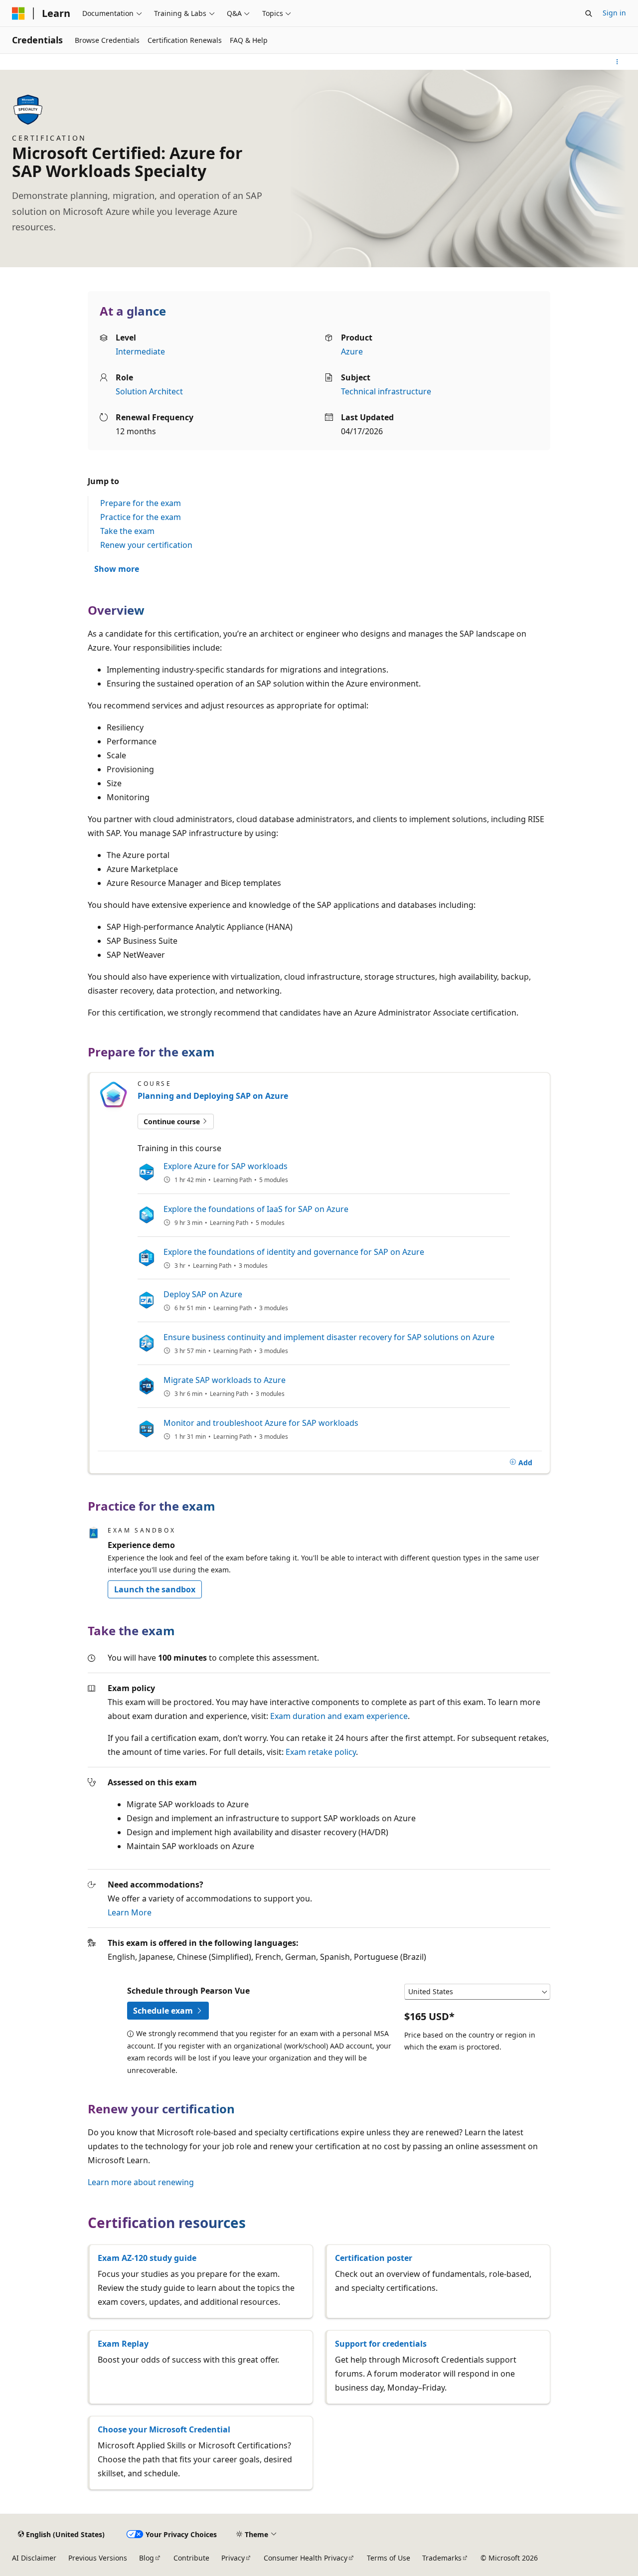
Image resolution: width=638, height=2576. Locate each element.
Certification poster (374, 2258)
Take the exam (127, 531)
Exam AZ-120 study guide (147, 2258)
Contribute (191, 2558)
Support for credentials (381, 2344)
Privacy (233, 2558)
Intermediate (140, 351)
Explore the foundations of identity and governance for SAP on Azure (294, 1252)
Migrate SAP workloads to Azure (225, 1380)
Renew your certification (146, 545)
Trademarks (442, 2558)
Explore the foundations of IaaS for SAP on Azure (256, 1209)
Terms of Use (389, 2558)
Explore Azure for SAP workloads (226, 1166)
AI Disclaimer (34, 2558)
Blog (147, 2558)
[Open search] (589, 13)
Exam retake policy (321, 1752)
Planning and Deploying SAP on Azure (213, 1096)
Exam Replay (123, 2344)
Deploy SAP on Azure (203, 1294)
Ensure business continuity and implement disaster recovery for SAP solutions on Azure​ (329, 1337)
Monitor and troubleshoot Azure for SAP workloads (261, 1423)
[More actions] (617, 62)
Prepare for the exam (141, 503)
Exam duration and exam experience (339, 1716)
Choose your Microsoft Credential (164, 2429)
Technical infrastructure (386, 391)
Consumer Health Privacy (306, 2558)
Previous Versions (98, 2558)
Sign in (614, 13)
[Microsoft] (18, 13)
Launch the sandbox (155, 1589)
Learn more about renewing (141, 2182)
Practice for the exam (141, 517)
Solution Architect (149, 391)
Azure (352, 351)
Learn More (130, 1912)
